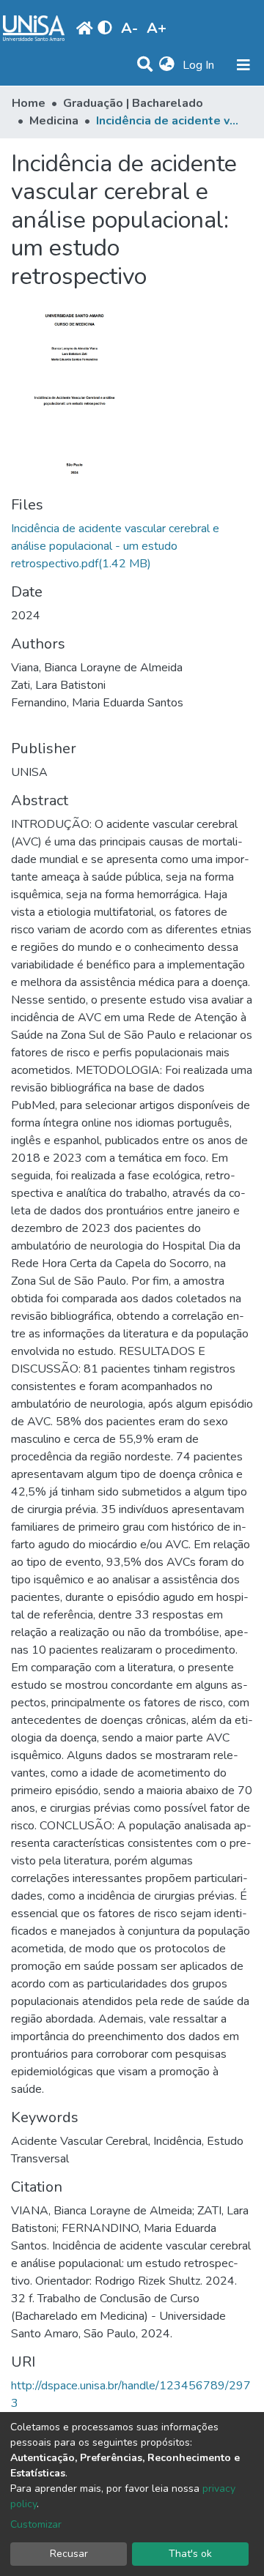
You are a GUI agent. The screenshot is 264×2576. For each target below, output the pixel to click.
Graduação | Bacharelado (133, 103)
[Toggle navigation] (243, 65)
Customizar (36, 2524)
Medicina (54, 121)
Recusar (69, 2554)
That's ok (190, 2554)
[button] (167, 65)
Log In (200, 65)
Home (29, 103)
